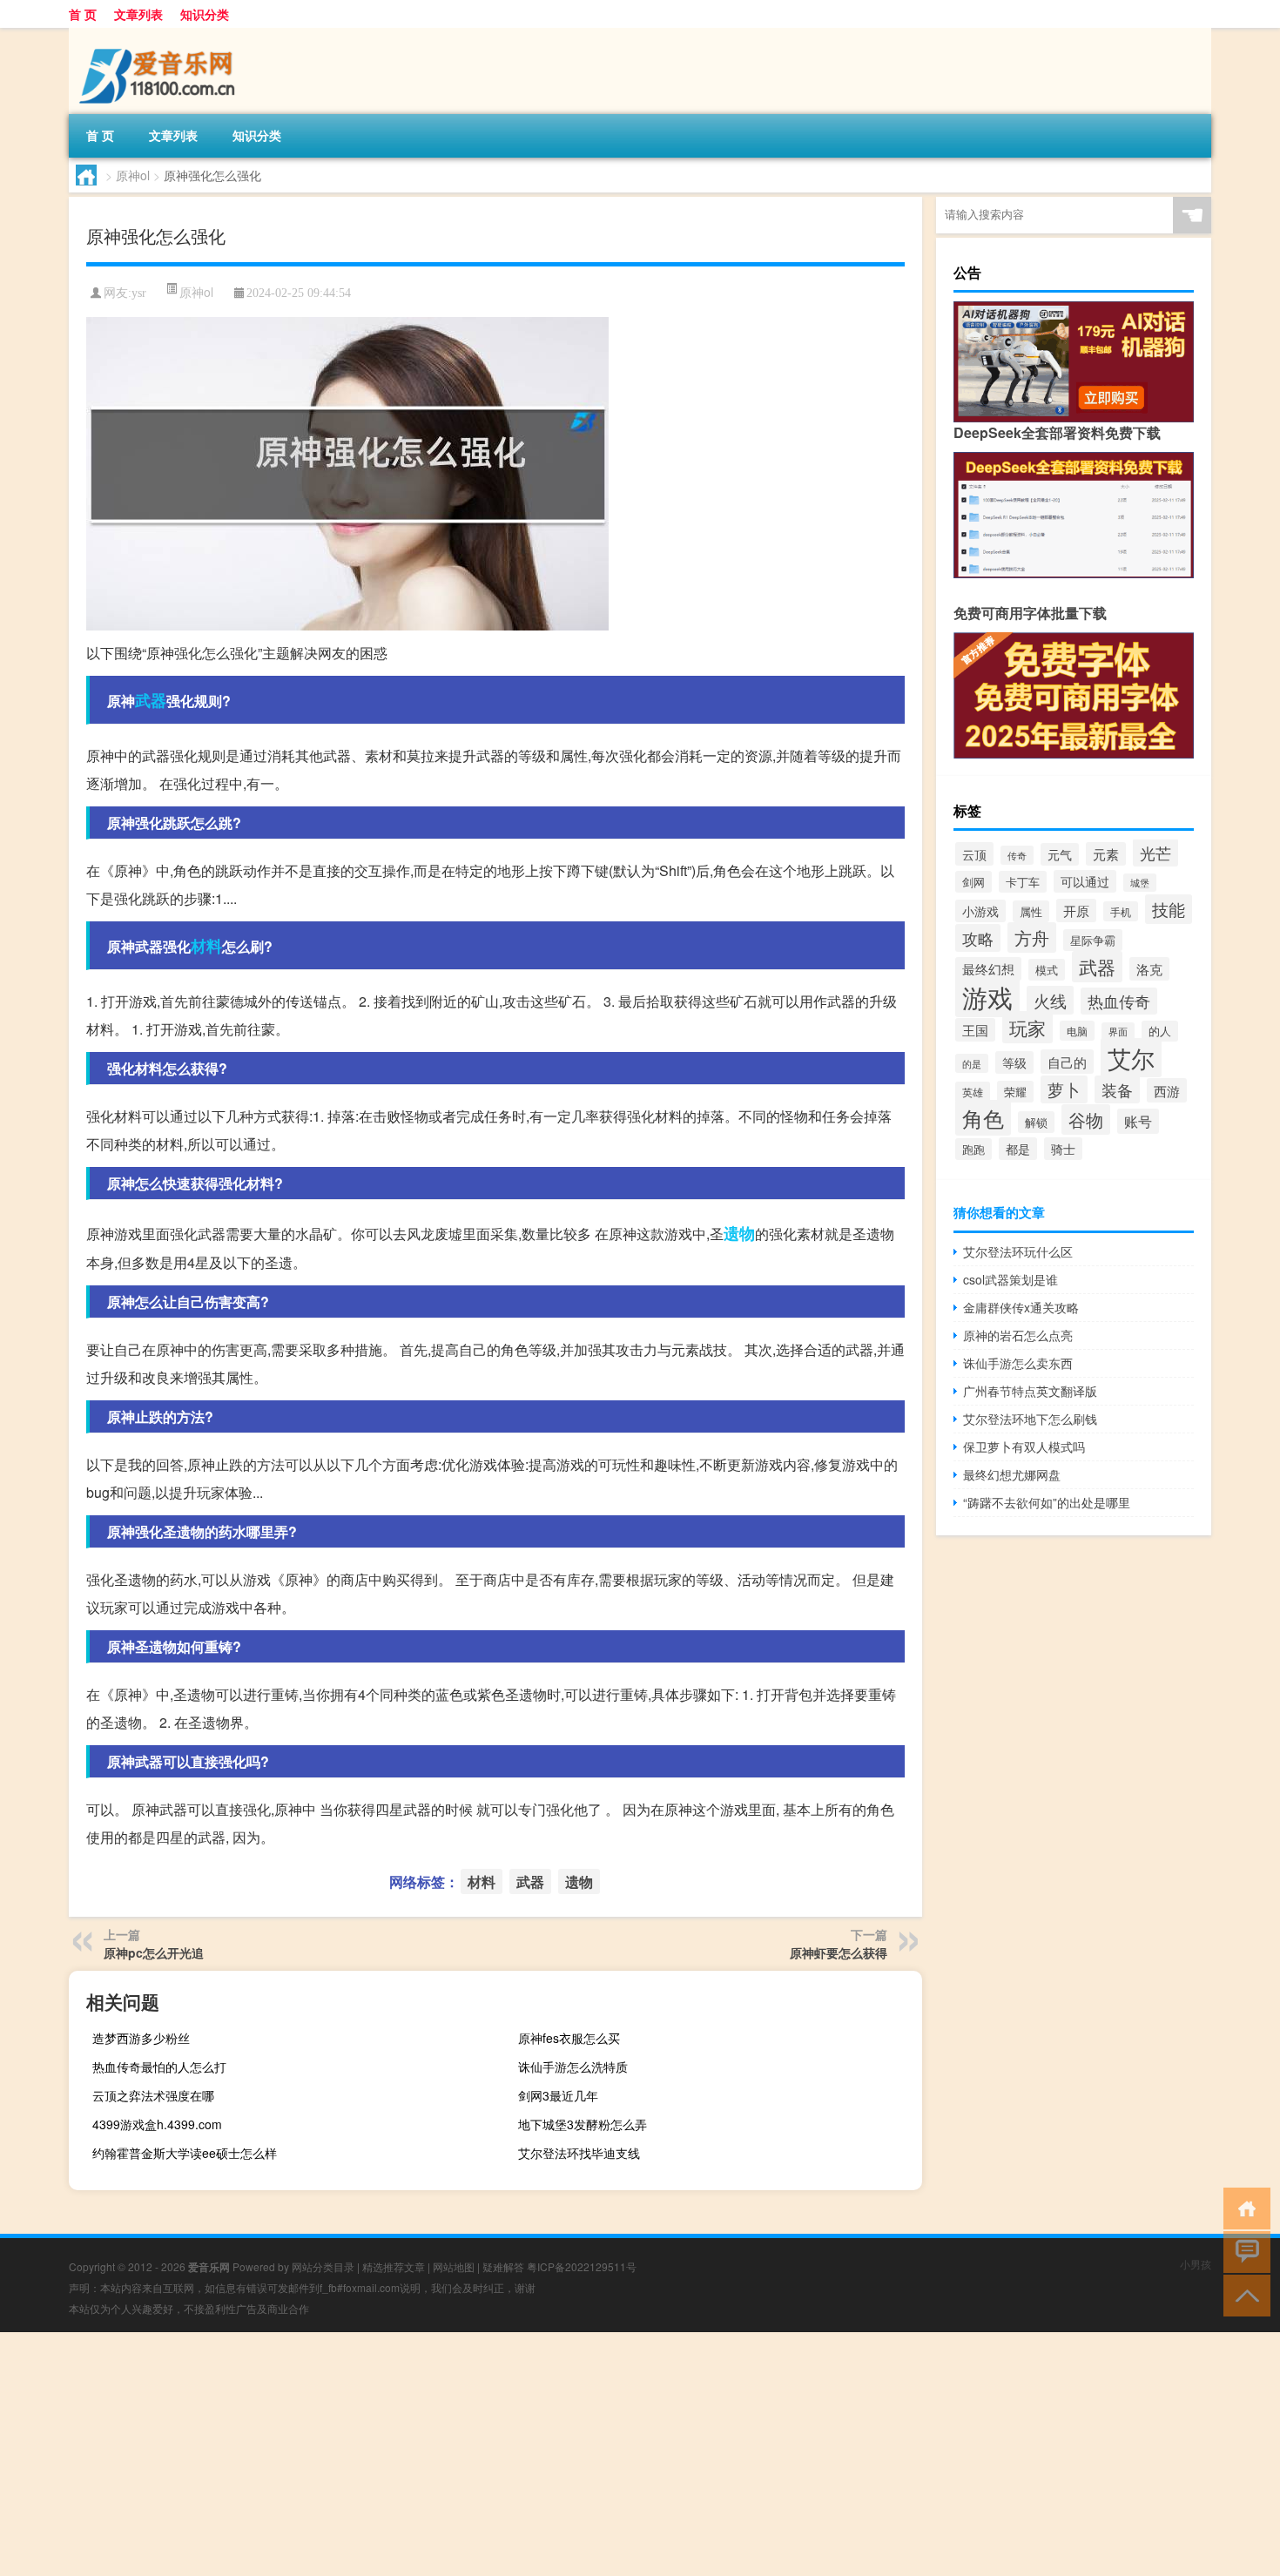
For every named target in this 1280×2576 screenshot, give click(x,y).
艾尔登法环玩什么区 (1018, 1251)
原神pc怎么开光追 (154, 1952)
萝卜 (1064, 1089)
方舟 (1032, 937)
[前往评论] (1243, 2251)
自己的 (1067, 1062)
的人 (1160, 1031)
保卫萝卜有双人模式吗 (1024, 1446)
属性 (1031, 911)
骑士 (1063, 1149)
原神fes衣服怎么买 (569, 2038)
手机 (1121, 911)
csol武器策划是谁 (1011, 1279)
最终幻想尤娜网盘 (1012, 1474)
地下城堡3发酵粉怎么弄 (583, 2124)
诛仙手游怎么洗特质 (573, 2067)
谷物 (1086, 1119)
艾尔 (1131, 1058)
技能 (1169, 909)
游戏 (987, 996)
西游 (1167, 1090)
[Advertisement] (522, 2454)
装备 (1117, 1089)
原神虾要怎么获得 (839, 1952)
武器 (151, 700)
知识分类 (205, 14)
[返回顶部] (1243, 2294)
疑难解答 (503, 2266)
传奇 (1017, 855)
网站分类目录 (323, 2266)
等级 (1014, 1062)
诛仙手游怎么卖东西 (1018, 1363)
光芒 (1155, 853)
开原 (1076, 910)
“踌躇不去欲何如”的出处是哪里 (1047, 1502)
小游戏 (980, 911)
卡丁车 (1023, 882)
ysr (139, 293)
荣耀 (1015, 1092)
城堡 (1140, 883)
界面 (1118, 1032)
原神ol (133, 175)
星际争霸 (1093, 940)
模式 (1047, 970)
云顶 (974, 854)
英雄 (973, 1092)
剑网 (973, 882)
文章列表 (138, 14)
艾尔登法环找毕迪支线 (579, 2153)
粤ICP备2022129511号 (582, 2266)
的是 (972, 1063)
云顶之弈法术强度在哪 (153, 2095)
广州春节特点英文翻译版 (1030, 1391)
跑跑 (973, 1149)
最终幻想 (988, 969)
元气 (1060, 854)
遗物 (739, 1233)
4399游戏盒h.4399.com (157, 2124)
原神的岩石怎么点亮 (1018, 1335)
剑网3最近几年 (558, 2095)
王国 (975, 1030)
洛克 (1149, 969)
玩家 (1027, 1027)
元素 (1106, 854)
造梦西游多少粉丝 (141, 2038)
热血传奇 (1119, 1001)
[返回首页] (1243, 2207)
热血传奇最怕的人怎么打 (159, 2067)
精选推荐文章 (394, 2266)
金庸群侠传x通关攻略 (1021, 1307)
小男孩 (1196, 2264)
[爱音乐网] (160, 34)
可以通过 (1085, 881)
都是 (1018, 1149)
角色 (983, 1118)
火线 (1050, 1000)
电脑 (1077, 1031)
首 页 (83, 14)
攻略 (978, 938)
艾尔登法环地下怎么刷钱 (1030, 1419)
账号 (1138, 1121)
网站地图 (454, 2266)
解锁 (1036, 1122)
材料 (206, 946)
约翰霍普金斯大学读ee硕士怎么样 (185, 2153)
